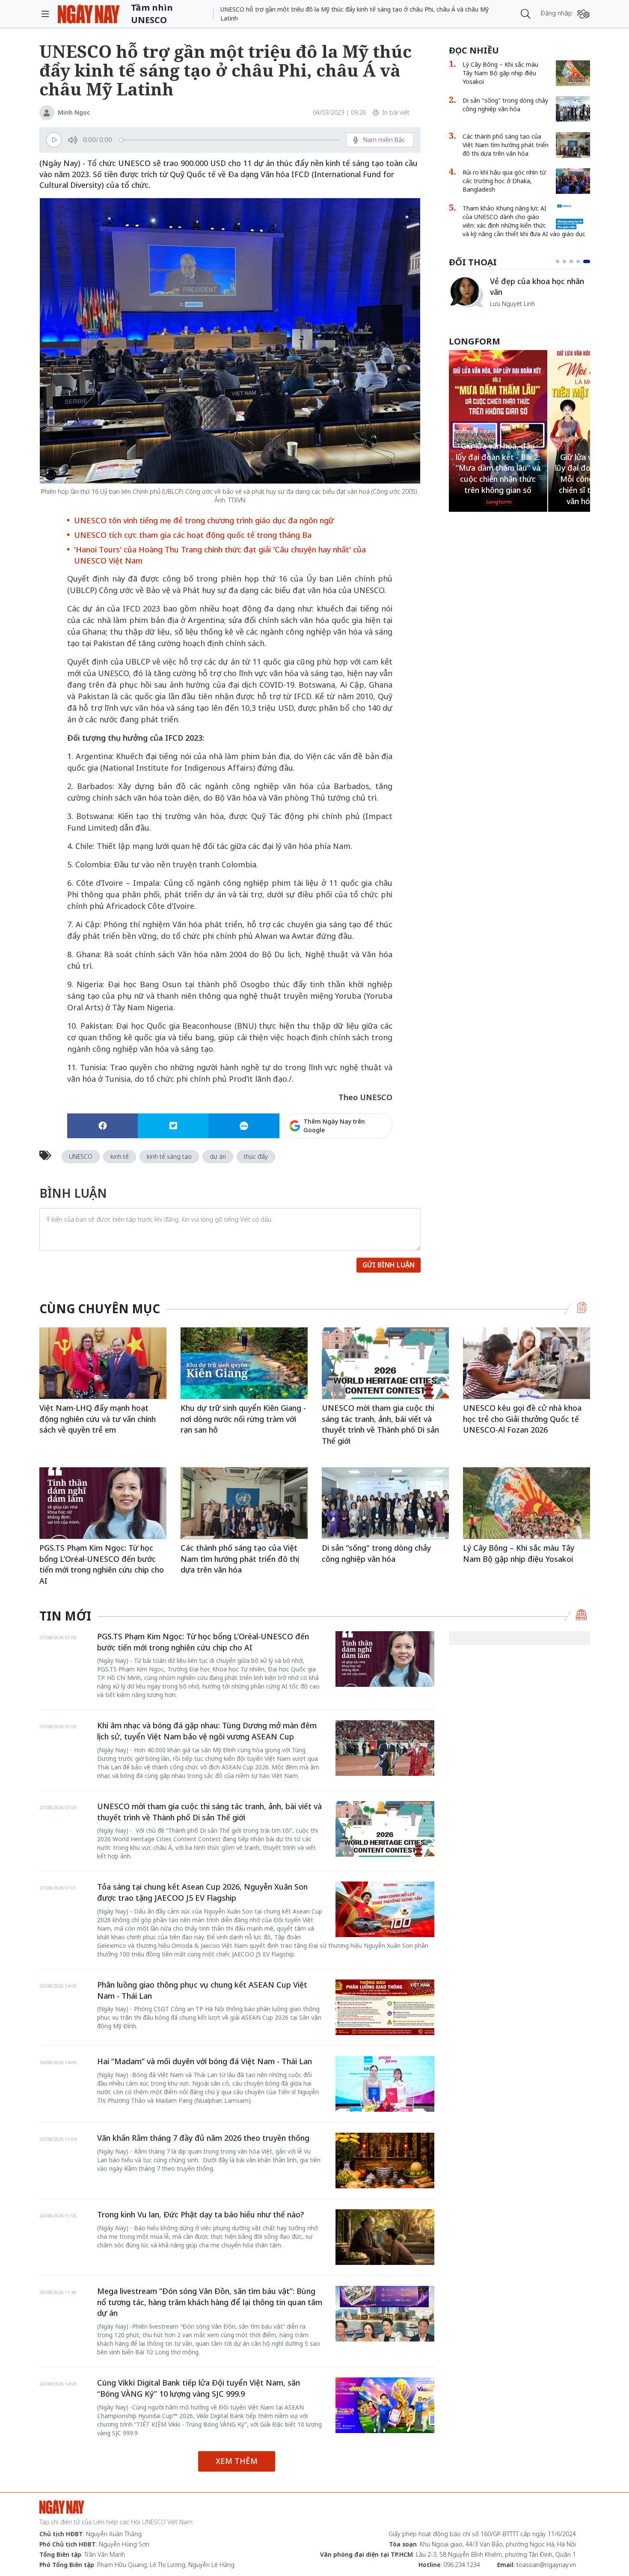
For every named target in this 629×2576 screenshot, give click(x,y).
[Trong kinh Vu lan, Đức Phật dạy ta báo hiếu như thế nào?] (385, 2237)
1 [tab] (559, 261)
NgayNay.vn (89, 14)
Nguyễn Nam (508, 313)
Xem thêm (237, 2461)
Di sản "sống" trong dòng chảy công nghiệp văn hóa (505, 105)
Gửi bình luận (389, 1265)
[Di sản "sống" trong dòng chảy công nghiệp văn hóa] (573, 109)
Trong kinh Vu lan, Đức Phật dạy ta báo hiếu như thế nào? (200, 2214)
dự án (218, 1156)
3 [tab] (575, 261)
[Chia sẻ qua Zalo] (244, 1126)
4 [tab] (582, 261)
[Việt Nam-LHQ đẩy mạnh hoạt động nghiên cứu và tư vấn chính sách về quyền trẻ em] (103, 1363)
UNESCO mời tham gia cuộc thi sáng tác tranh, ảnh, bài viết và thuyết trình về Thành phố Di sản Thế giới (380, 1424)
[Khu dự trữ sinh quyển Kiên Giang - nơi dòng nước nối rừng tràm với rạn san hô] (244, 1363)
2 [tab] (568, 261)
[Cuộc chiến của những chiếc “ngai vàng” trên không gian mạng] (466, 292)
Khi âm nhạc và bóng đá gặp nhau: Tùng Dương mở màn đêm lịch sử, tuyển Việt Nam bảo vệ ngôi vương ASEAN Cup (207, 1731)
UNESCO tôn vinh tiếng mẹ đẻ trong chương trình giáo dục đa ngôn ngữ (204, 520)
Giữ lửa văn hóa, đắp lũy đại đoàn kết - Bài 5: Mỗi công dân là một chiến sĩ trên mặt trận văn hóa (498, 479)
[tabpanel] (519, 296)
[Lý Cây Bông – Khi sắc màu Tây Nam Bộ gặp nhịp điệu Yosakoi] (573, 73)
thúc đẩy (256, 1156)
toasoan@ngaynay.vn (546, 2565)
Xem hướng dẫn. (369, 1163)
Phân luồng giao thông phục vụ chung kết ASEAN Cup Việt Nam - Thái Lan (202, 1990)
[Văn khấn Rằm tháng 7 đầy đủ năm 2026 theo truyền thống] (385, 2161)
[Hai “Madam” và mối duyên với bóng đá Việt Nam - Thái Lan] (385, 2084)
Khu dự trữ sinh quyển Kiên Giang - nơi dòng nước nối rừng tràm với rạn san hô (243, 1419)
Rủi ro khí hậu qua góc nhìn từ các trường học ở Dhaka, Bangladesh (504, 181)
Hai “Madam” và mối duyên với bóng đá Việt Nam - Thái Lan (205, 2061)
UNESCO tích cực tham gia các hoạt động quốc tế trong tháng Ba (193, 535)
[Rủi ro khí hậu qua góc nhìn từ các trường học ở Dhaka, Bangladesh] (573, 181)
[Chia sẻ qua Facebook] (102, 1126)
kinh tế (120, 1156)
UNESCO (81, 1156)
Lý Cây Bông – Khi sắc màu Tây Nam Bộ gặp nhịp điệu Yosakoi (500, 73)
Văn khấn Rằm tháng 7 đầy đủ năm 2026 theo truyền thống (203, 2138)
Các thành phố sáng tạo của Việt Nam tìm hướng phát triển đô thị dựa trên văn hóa (506, 145)
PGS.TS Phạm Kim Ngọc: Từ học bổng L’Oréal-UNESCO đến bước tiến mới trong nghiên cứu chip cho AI (102, 1564)
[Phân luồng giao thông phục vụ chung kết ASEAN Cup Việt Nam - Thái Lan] (385, 2007)
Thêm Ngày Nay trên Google (334, 1126)
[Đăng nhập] (583, 14)
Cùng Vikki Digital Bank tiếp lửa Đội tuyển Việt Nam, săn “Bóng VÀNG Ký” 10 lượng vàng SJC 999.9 (199, 2388)
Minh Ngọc (74, 112)
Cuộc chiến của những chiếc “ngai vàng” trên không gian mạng (539, 291)
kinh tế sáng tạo (169, 1156)
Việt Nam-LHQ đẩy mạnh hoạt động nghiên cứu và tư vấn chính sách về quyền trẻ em (98, 1419)
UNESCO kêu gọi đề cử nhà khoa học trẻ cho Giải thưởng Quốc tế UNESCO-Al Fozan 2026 (522, 1419)
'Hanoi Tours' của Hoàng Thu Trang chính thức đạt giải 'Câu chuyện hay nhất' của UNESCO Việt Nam (220, 555)
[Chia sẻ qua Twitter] (173, 1126)
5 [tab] (588, 261)
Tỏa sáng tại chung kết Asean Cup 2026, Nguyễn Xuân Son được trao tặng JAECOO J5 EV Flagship (202, 1892)
